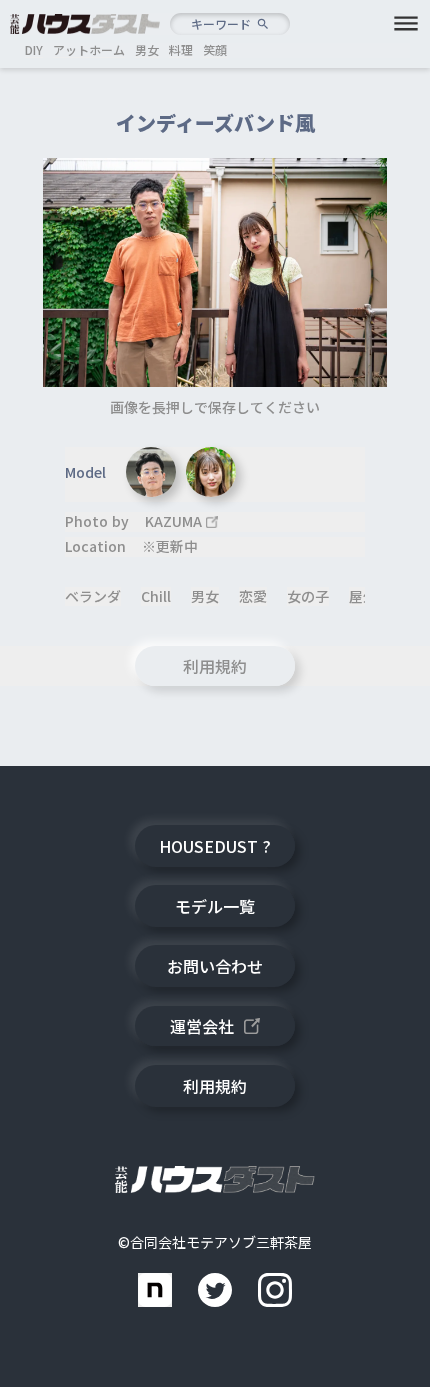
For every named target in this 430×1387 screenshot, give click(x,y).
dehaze (406, 24)
